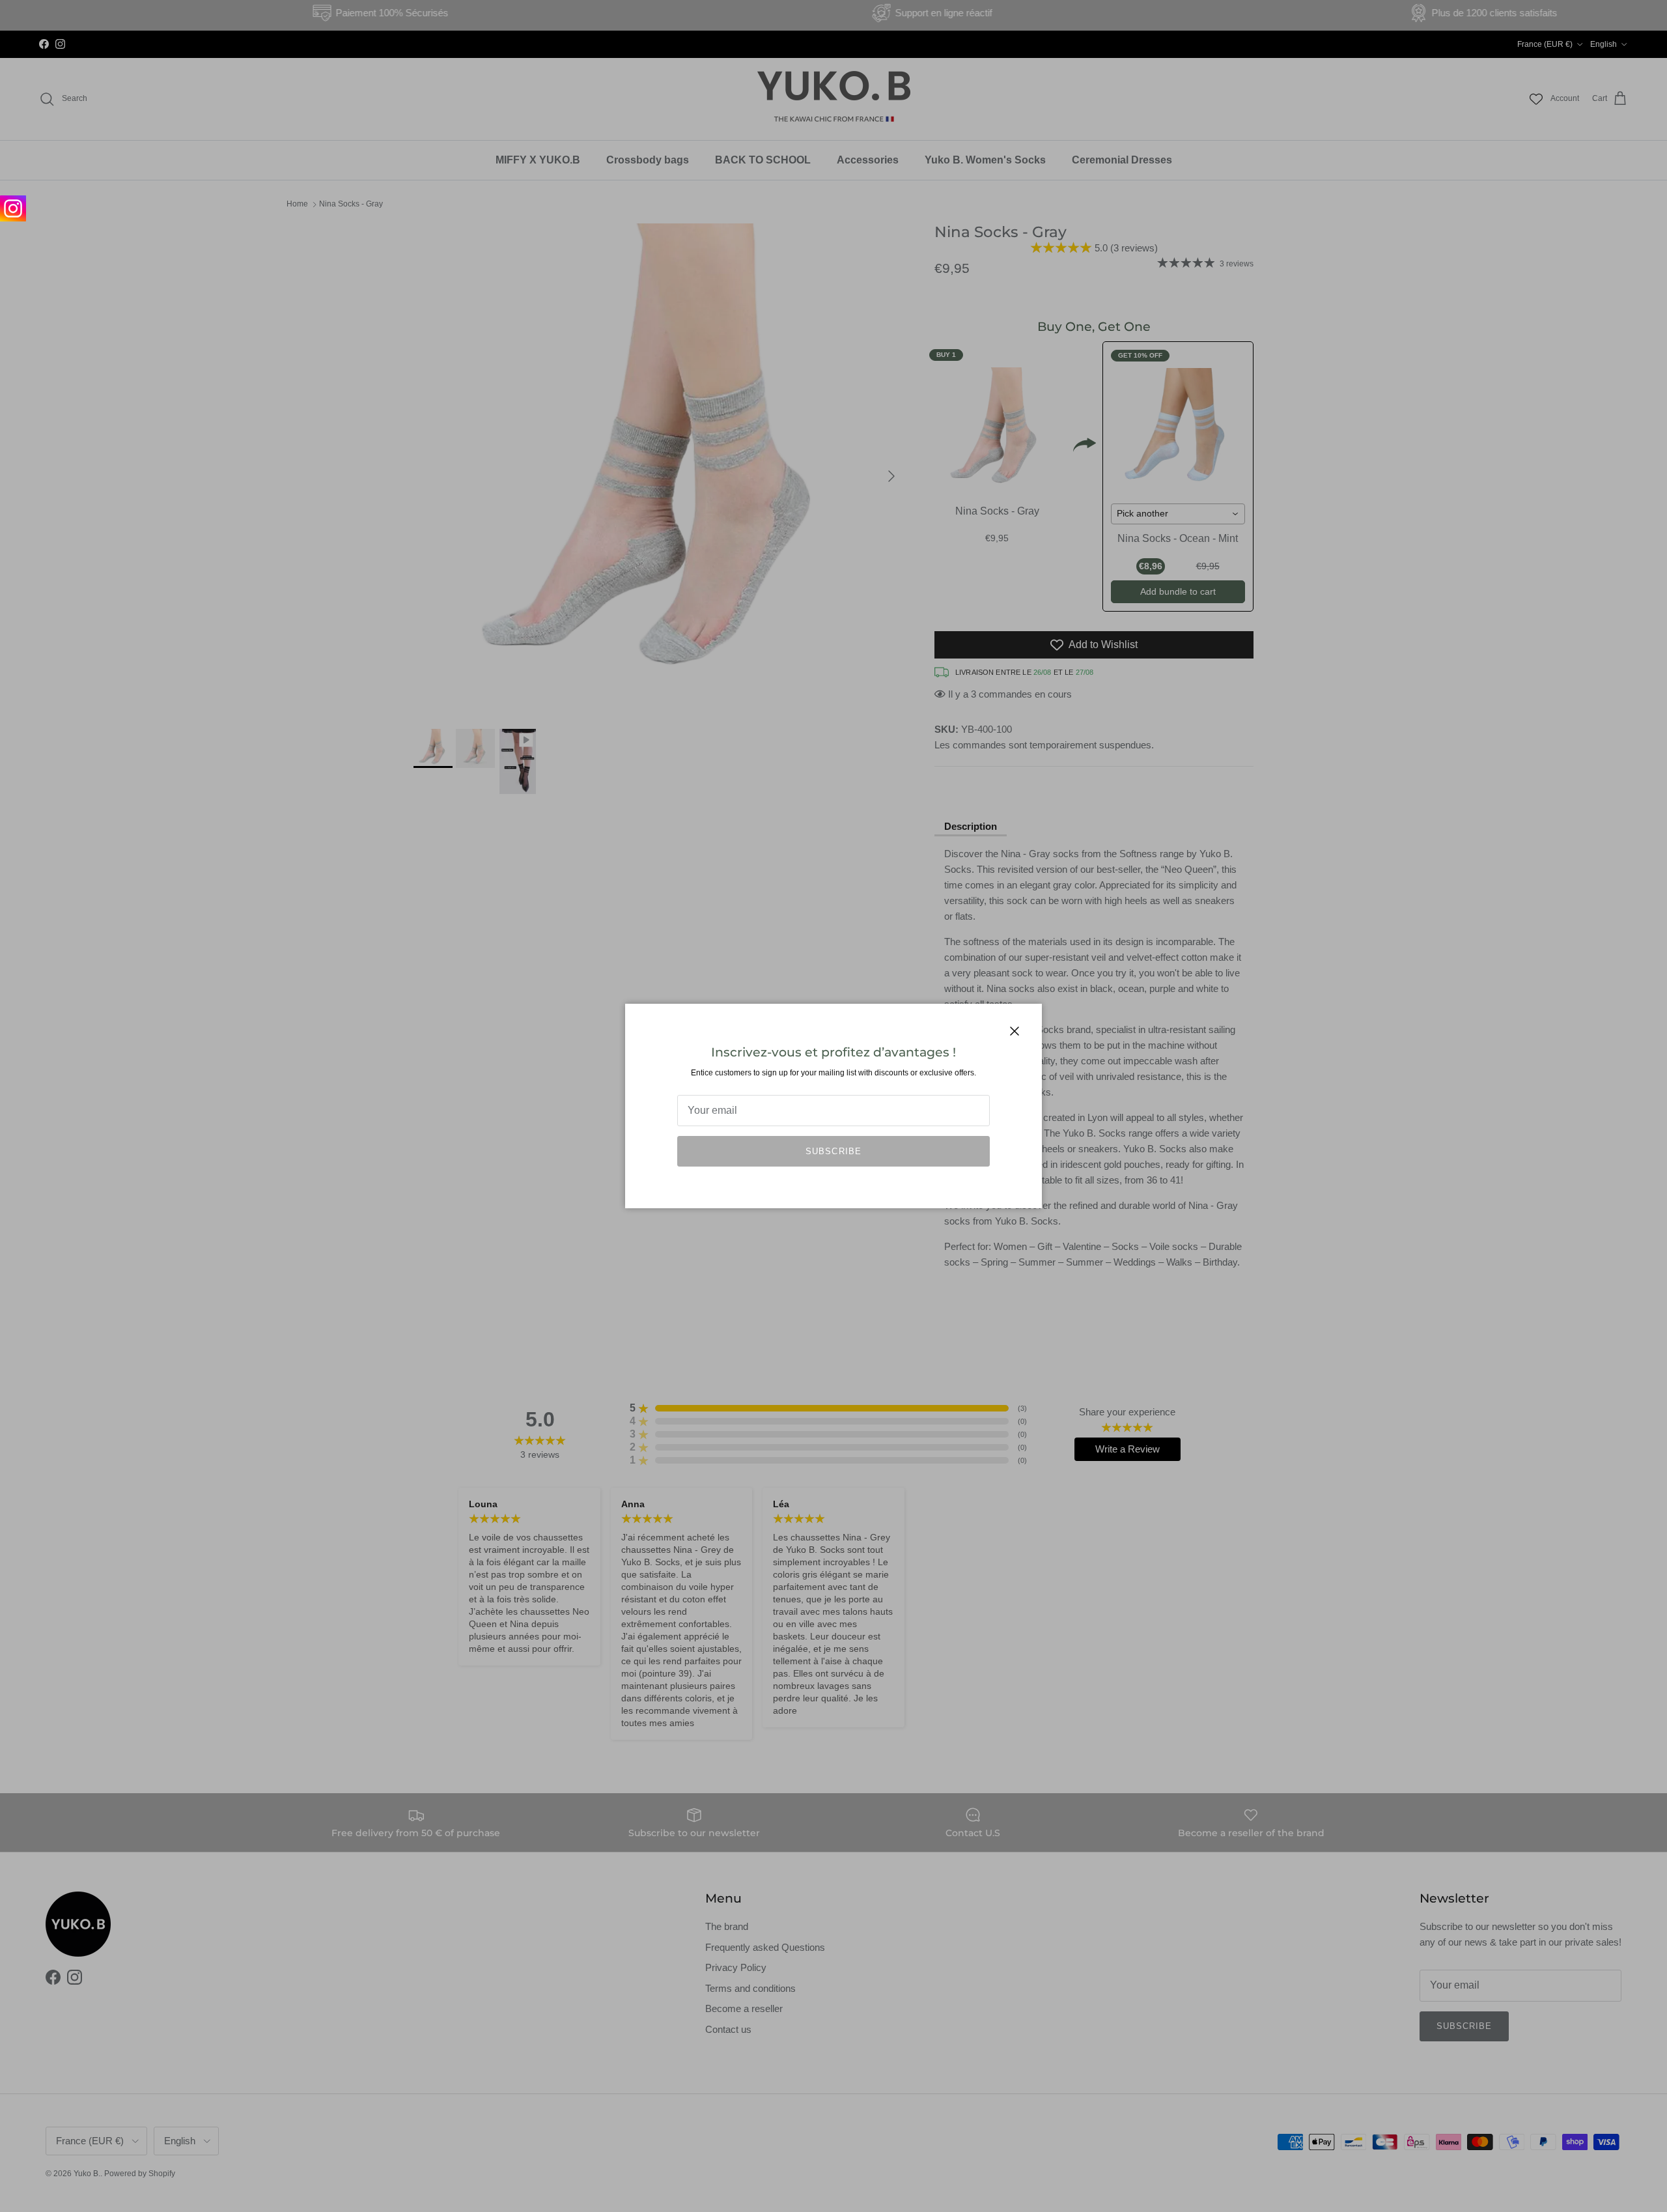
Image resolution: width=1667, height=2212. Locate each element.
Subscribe (833, 1151)
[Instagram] (13, 208)
